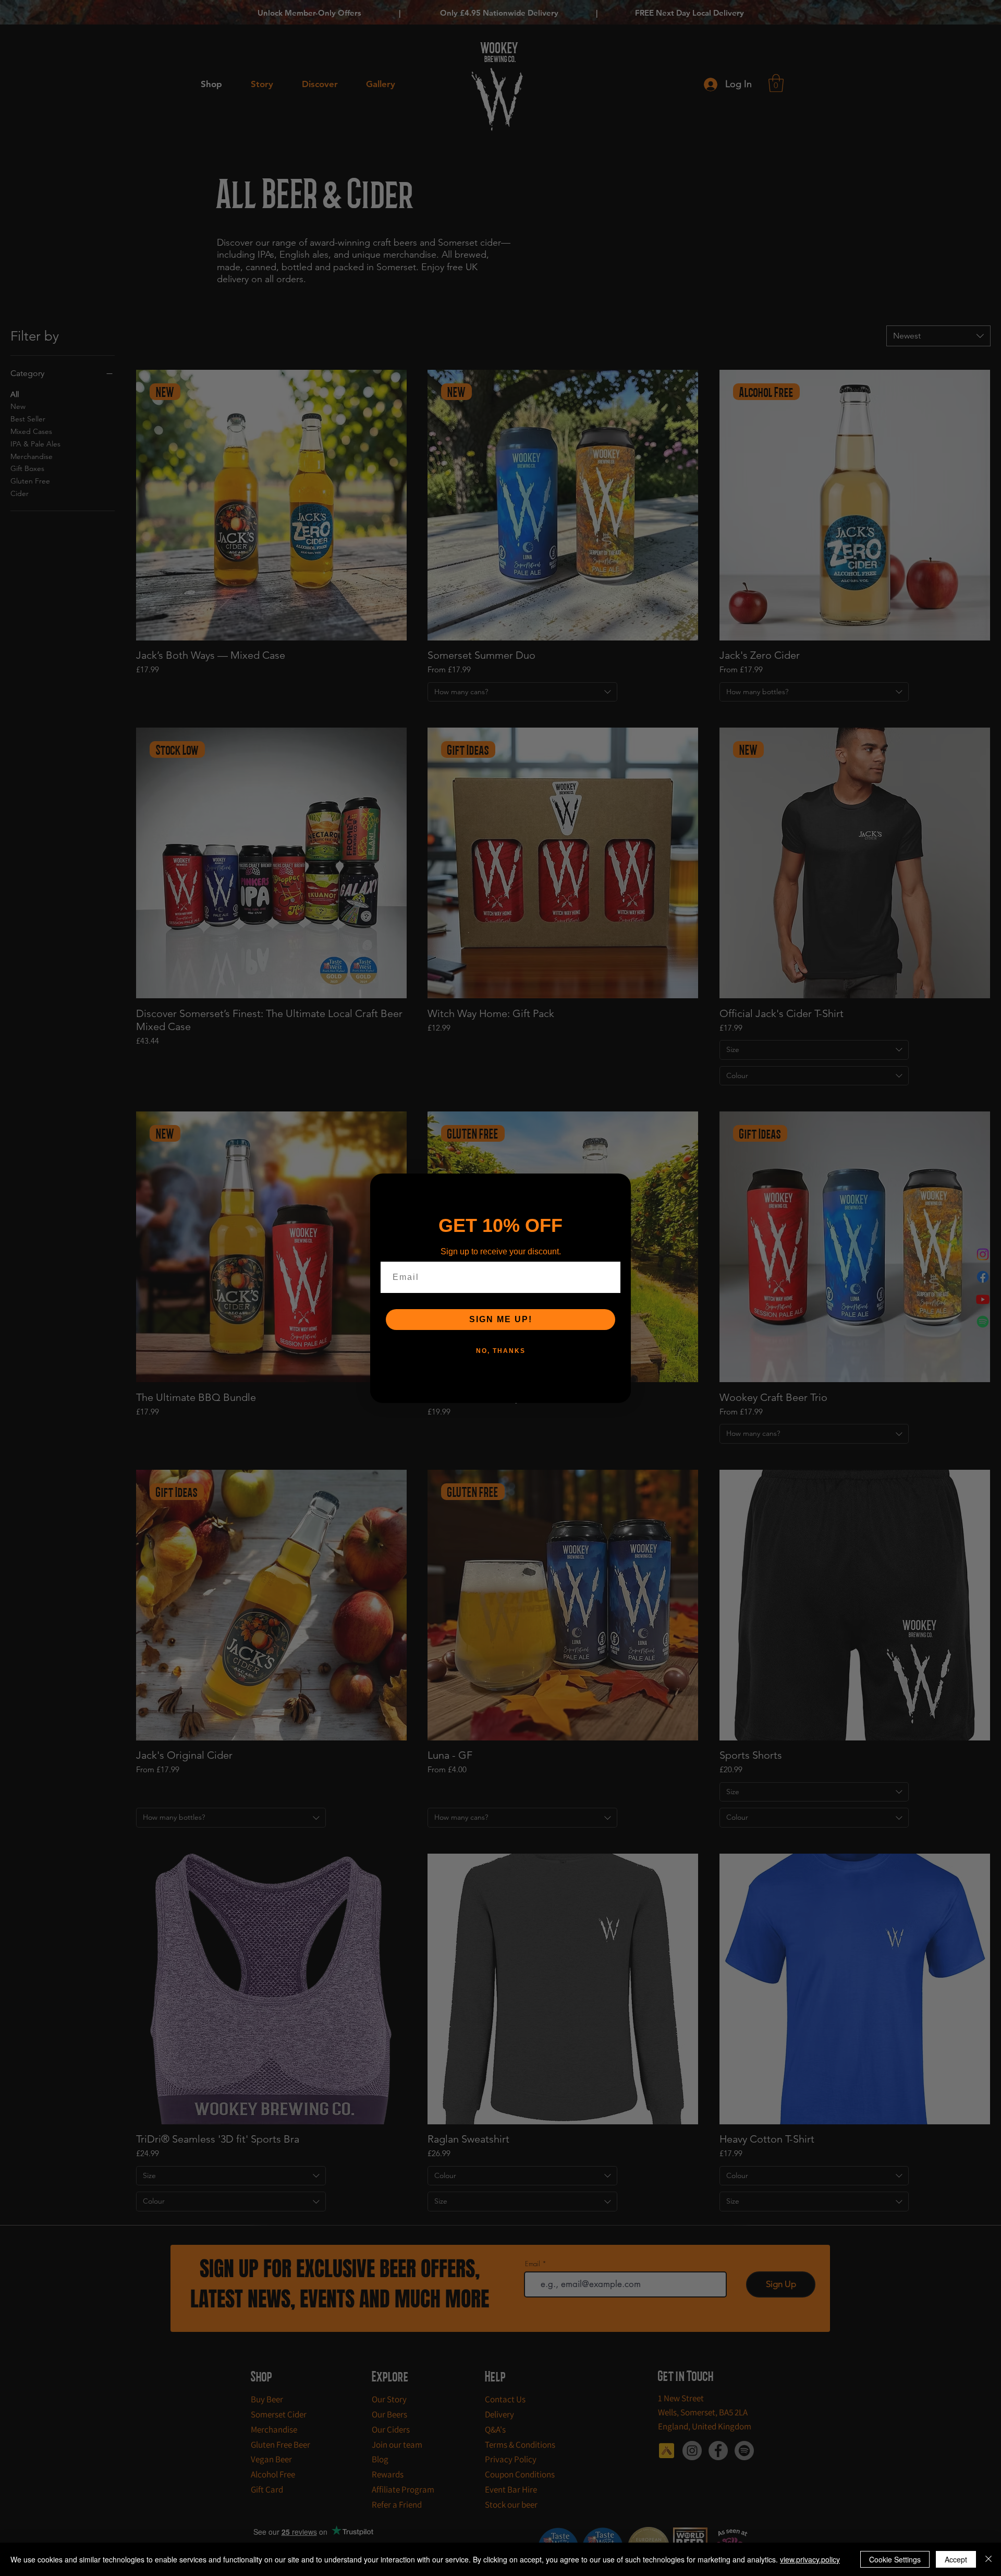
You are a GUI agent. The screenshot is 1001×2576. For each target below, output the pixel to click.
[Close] (988, 2559)
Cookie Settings (895, 2559)
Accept (956, 2559)
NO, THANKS (501, 1351)
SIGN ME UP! (501, 1319)
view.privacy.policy (810, 2559)
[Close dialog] (619, 1185)
